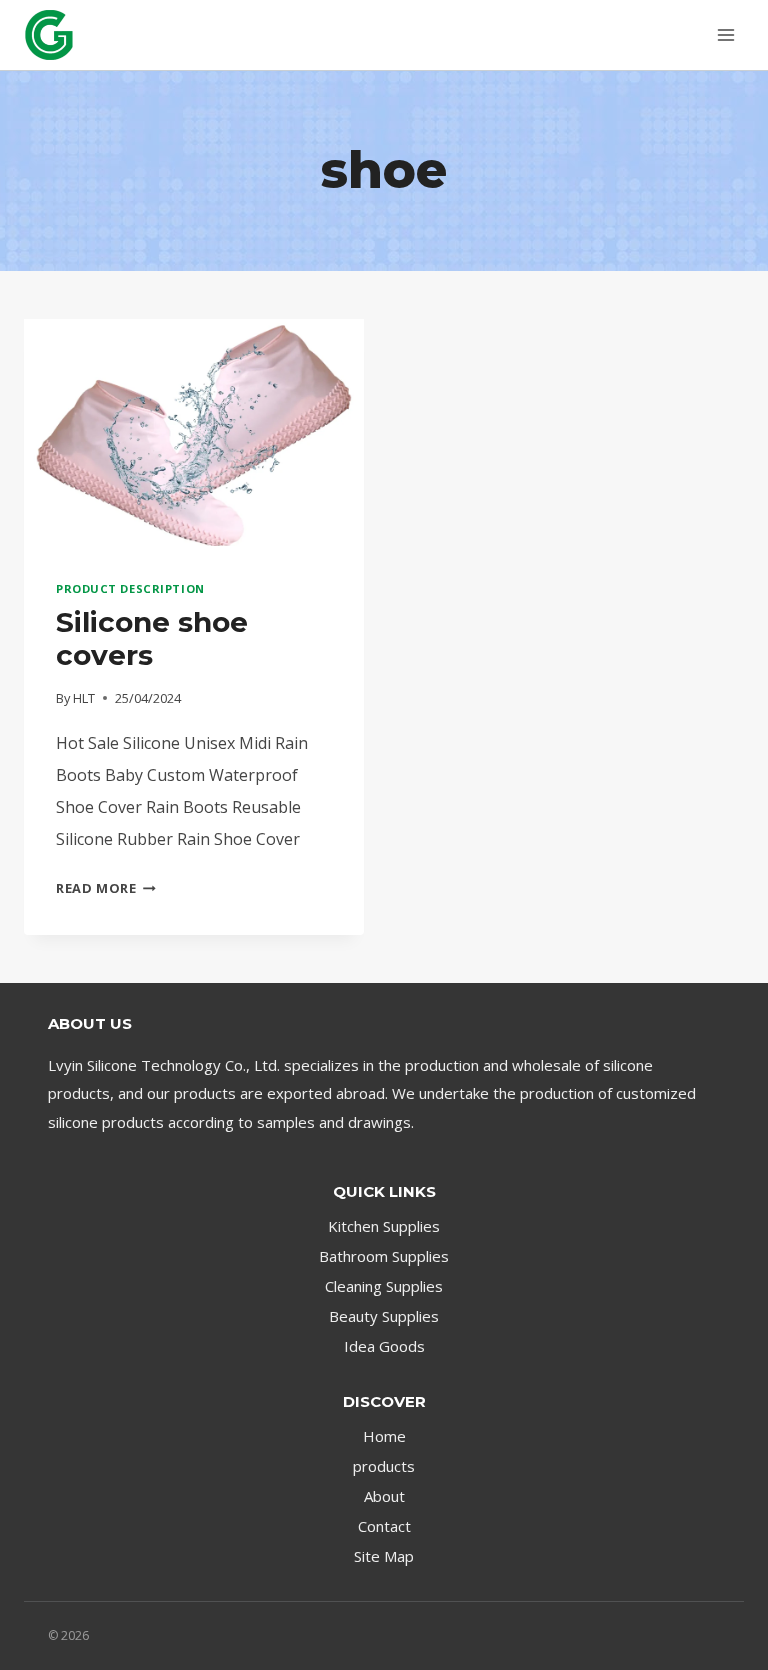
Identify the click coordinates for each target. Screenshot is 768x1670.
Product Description (130, 588)
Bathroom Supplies (384, 1256)
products (384, 1466)
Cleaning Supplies (384, 1286)
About (384, 1496)
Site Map (384, 1556)
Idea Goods (384, 1346)
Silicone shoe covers (152, 639)
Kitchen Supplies (384, 1226)
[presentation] (194, 432)
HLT (84, 698)
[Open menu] (725, 34)
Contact (384, 1526)
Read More (106, 888)
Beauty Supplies (384, 1316)
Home (384, 1436)
